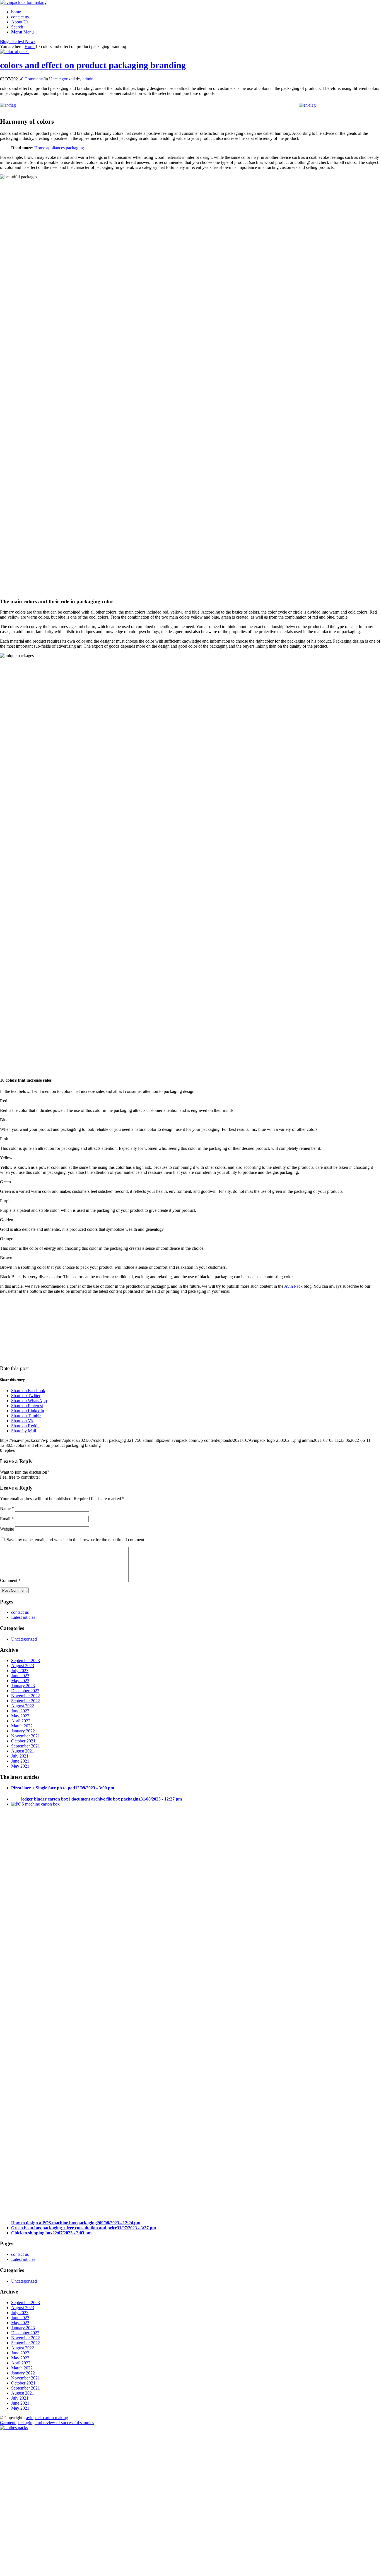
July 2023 (20, 1671)
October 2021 (23, 1741)
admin (88, 79)
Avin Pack (293, 1286)
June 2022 (20, 1711)
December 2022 (25, 1691)
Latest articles (23, 1617)
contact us (20, 1612)
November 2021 (26, 1736)
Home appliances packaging (59, 148)
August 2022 (23, 1706)
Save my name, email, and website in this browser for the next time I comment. (76, 1540)
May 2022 (20, 1716)
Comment (10, 1580)
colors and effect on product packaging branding (93, 65)
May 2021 (20, 1766)
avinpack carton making (47, 2418)
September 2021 (26, 1746)
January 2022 (23, 1731)
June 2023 (20, 1676)
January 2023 (23, 1686)
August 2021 (23, 1751)
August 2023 (23, 1666)
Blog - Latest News (18, 41)
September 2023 (26, 1661)
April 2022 (21, 1721)
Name (7, 1508)
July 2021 (20, 1756)
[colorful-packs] (15, 52)
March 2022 (22, 1726)
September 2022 (26, 1701)
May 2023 (20, 1681)
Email (7, 1519)
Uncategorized (62, 79)
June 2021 (20, 1761)
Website (7, 1529)
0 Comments (32, 79)
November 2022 (26, 1696)
